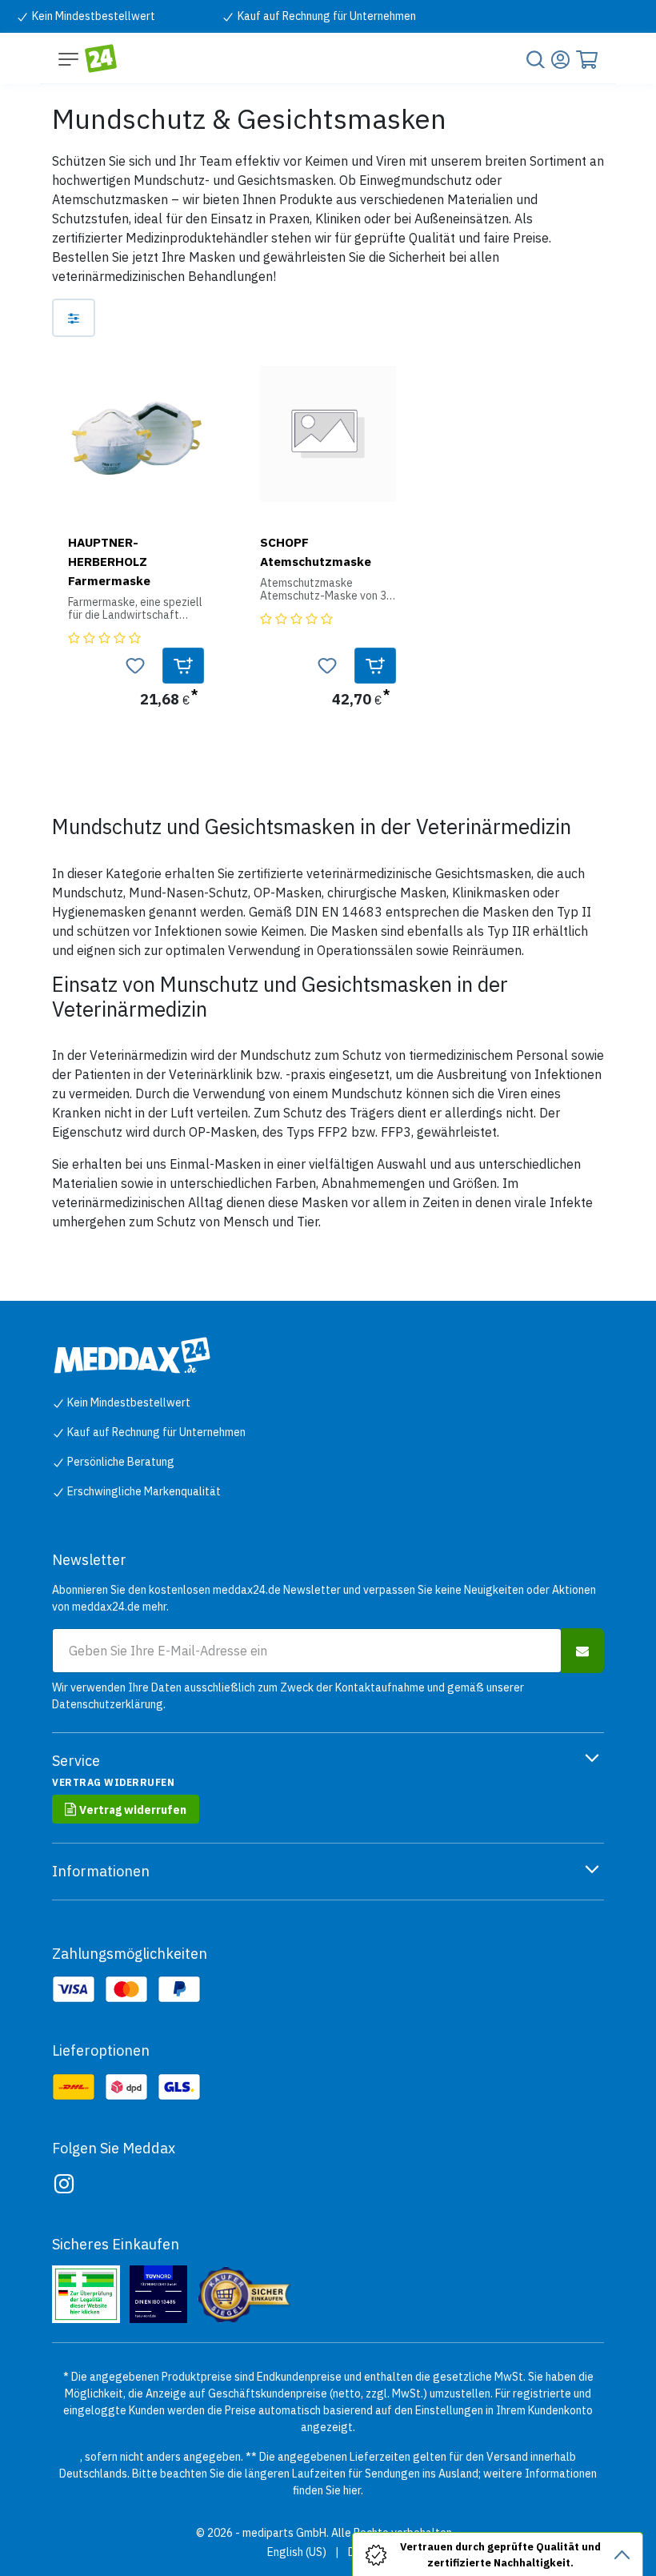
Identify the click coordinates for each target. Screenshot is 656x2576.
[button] (183, 666)
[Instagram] (64, 2184)
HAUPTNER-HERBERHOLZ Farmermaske (109, 561)
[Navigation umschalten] (68, 58)
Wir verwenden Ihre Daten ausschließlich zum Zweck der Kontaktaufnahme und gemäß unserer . (288, 1696)
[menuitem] (297, 2552)
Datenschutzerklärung (108, 1704)
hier (352, 2490)
